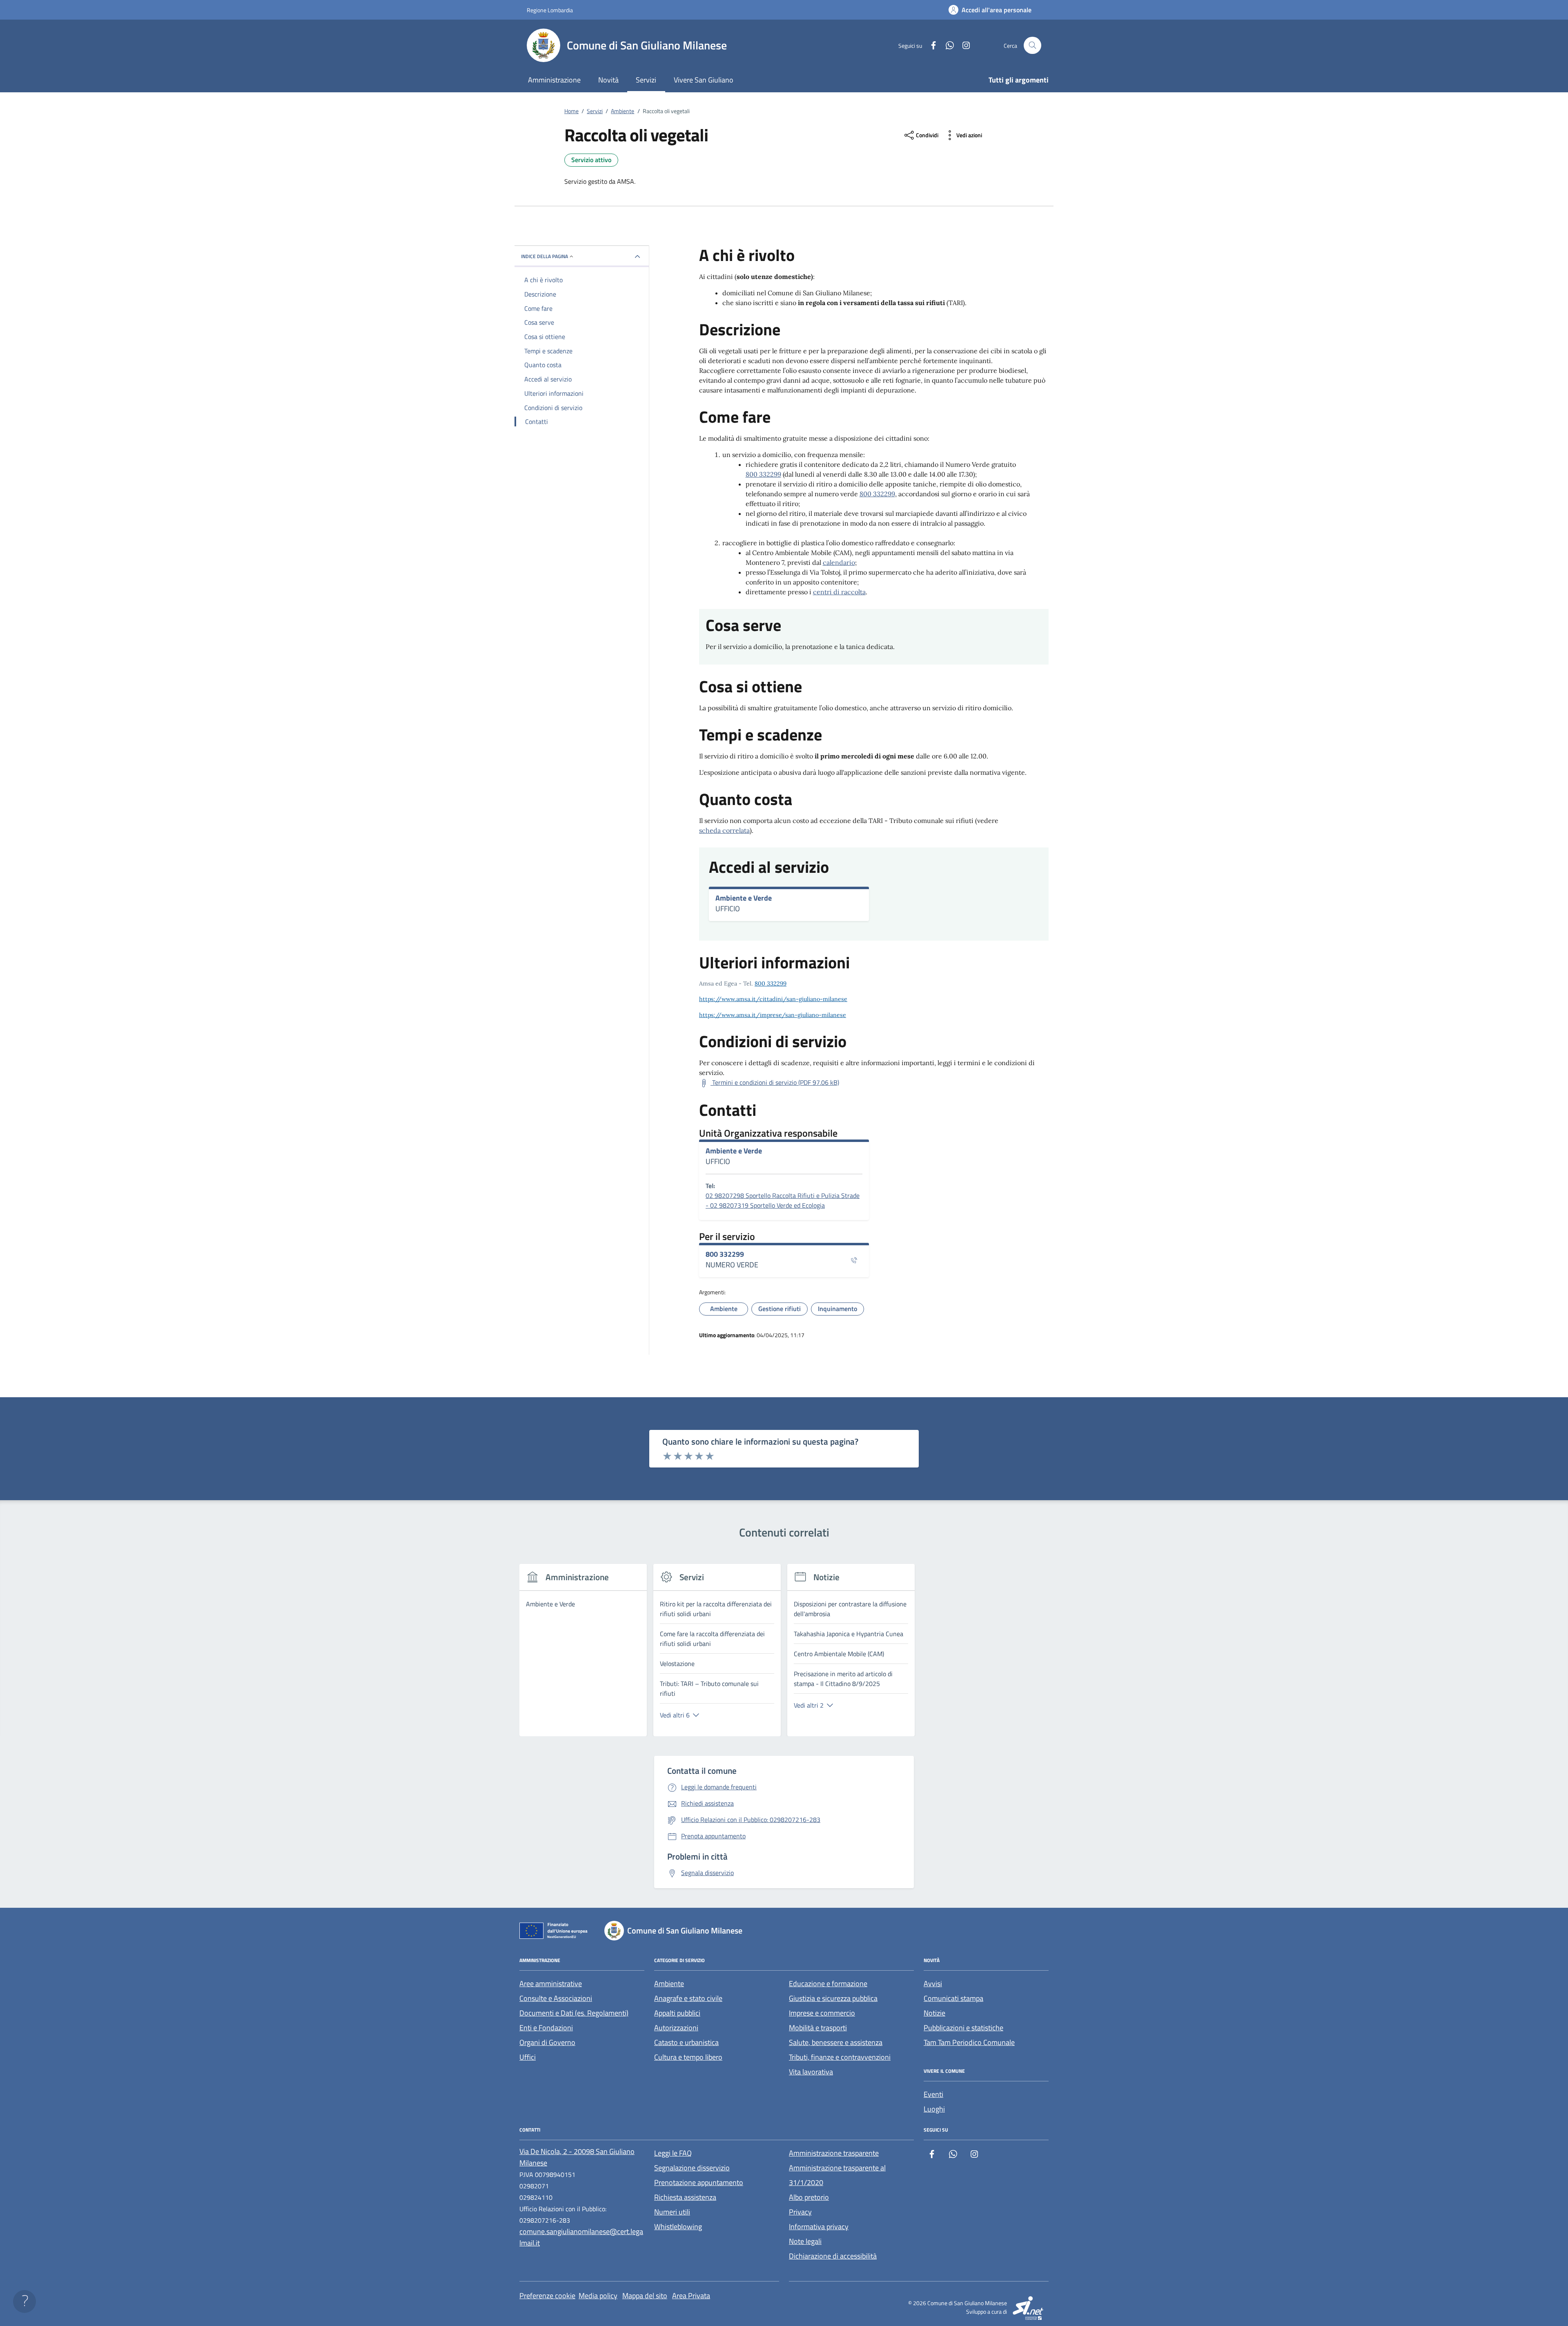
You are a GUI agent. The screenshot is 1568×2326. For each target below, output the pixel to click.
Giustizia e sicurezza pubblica (833, 1998)
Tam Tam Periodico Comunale (969, 2042)
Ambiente (669, 1984)
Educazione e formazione (828, 1984)
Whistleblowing (678, 2227)
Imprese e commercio (822, 2013)
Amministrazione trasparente (834, 2153)
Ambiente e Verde (744, 898)
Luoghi (934, 2109)
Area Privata (691, 2296)
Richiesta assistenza (685, 2197)
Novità (608, 80)
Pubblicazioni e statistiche (963, 2028)
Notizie (934, 2013)
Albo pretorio (809, 2197)
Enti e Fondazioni (546, 2028)
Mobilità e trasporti (818, 2028)
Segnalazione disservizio (692, 2168)
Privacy (800, 2212)
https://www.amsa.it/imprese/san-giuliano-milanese (773, 1015)
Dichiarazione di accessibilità (833, 2256)
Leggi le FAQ (673, 2153)
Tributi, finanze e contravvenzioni (840, 2057)
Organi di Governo (547, 2042)
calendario (839, 562)
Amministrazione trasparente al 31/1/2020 (837, 2175)
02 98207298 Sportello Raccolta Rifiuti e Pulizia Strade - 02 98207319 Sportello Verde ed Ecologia (783, 1200)
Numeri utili (672, 2212)
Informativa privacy (819, 2227)
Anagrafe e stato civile (688, 1998)
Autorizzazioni (676, 2028)
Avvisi (933, 1984)
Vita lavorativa (811, 2072)
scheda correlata (724, 830)
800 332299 (763, 474)
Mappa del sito (645, 2296)
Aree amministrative (551, 1984)
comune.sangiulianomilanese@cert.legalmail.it (581, 2237)
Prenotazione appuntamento (699, 2182)
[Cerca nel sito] (1032, 46)
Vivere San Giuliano (704, 80)
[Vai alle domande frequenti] (24, 2301)
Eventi (933, 2094)
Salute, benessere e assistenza (836, 2042)
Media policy (598, 2296)
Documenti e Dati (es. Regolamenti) (574, 2013)
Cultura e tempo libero (688, 2057)
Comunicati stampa (953, 1998)
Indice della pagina (545, 256)
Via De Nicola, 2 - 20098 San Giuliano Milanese (577, 2157)
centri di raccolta (839, 592)
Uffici (528, 2057)
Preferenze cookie (547, 2296)
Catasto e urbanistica (686, 2042)
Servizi (646, 80)
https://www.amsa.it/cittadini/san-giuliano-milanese (773, 999)
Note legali (805, 2241)
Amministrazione (554, 80)
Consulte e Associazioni (556, 1998)
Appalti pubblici (677, 2013)
